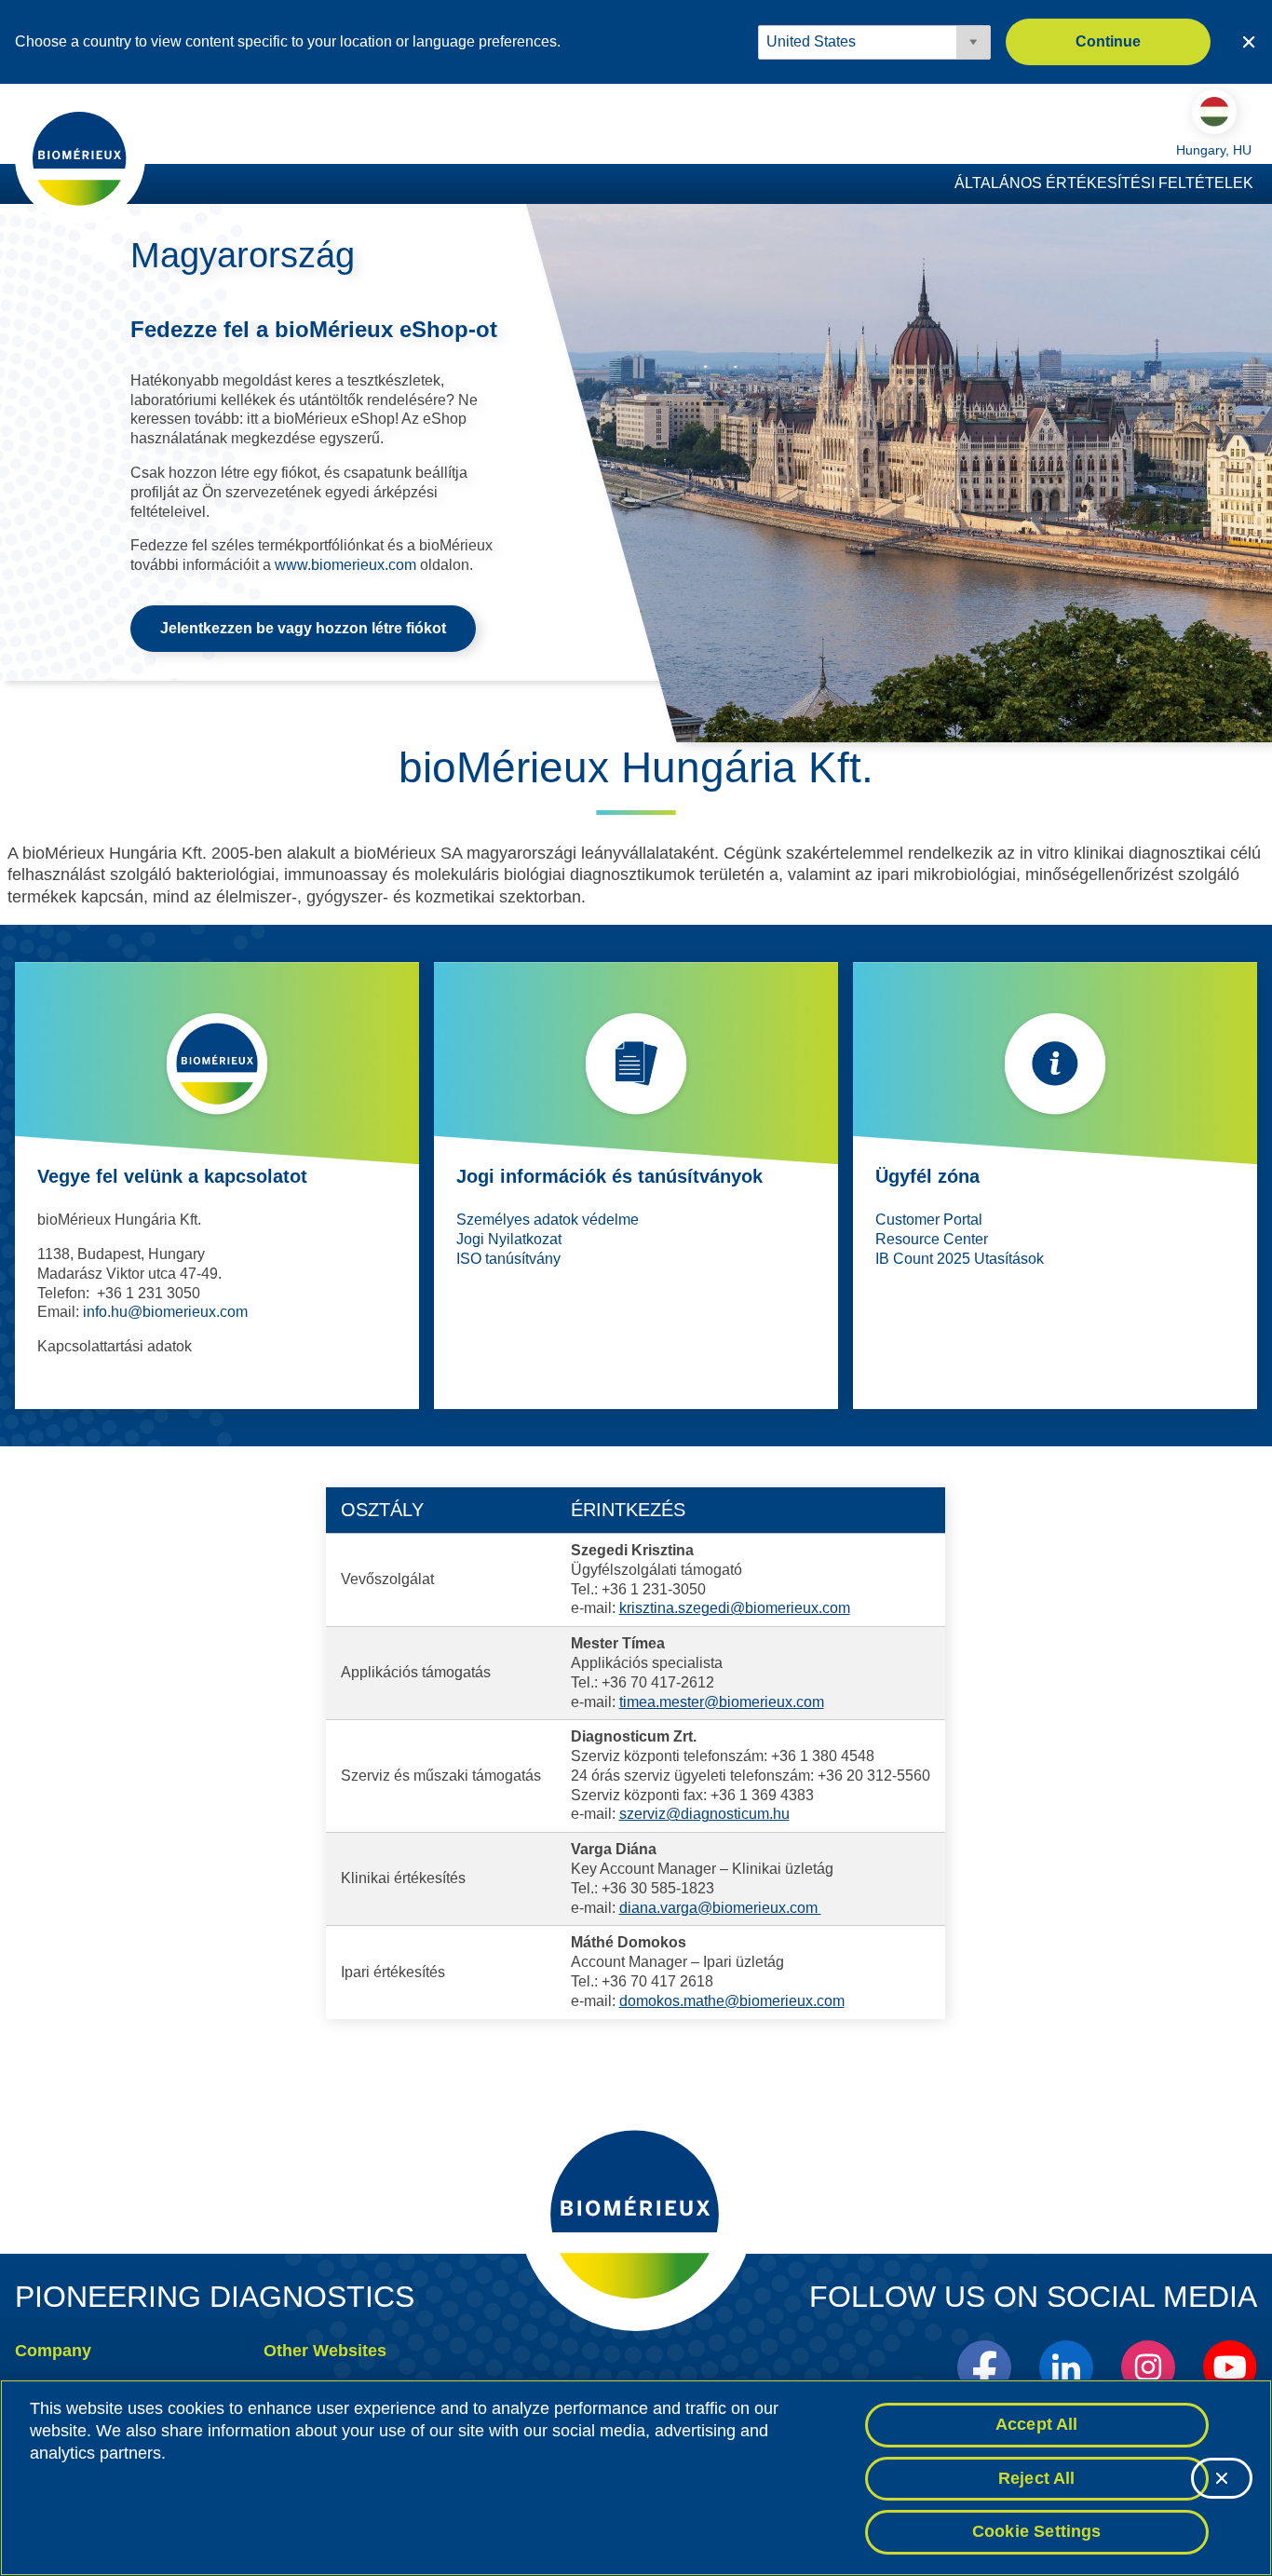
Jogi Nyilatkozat (509, 1239)
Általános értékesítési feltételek (1104, 183)
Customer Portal (929, 1220)
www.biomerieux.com (345, 565)
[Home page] (80, 157)
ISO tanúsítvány (508, 1259)
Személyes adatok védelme (548, 1220)
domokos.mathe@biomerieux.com (732, 2001)
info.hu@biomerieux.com (165, 1312)
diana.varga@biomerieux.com (720, 1908)
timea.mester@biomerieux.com (722, 1702)
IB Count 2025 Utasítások (960, 1259)
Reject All (1037, 2478)
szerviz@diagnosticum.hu (704, 1814)
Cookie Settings (1037, 2531)
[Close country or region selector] (1249, 42)
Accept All (1037, 2424)
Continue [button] (1108, 41)
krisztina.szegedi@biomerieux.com (735, 1608)
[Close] (1222, 2478)
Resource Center (932, 1239)
